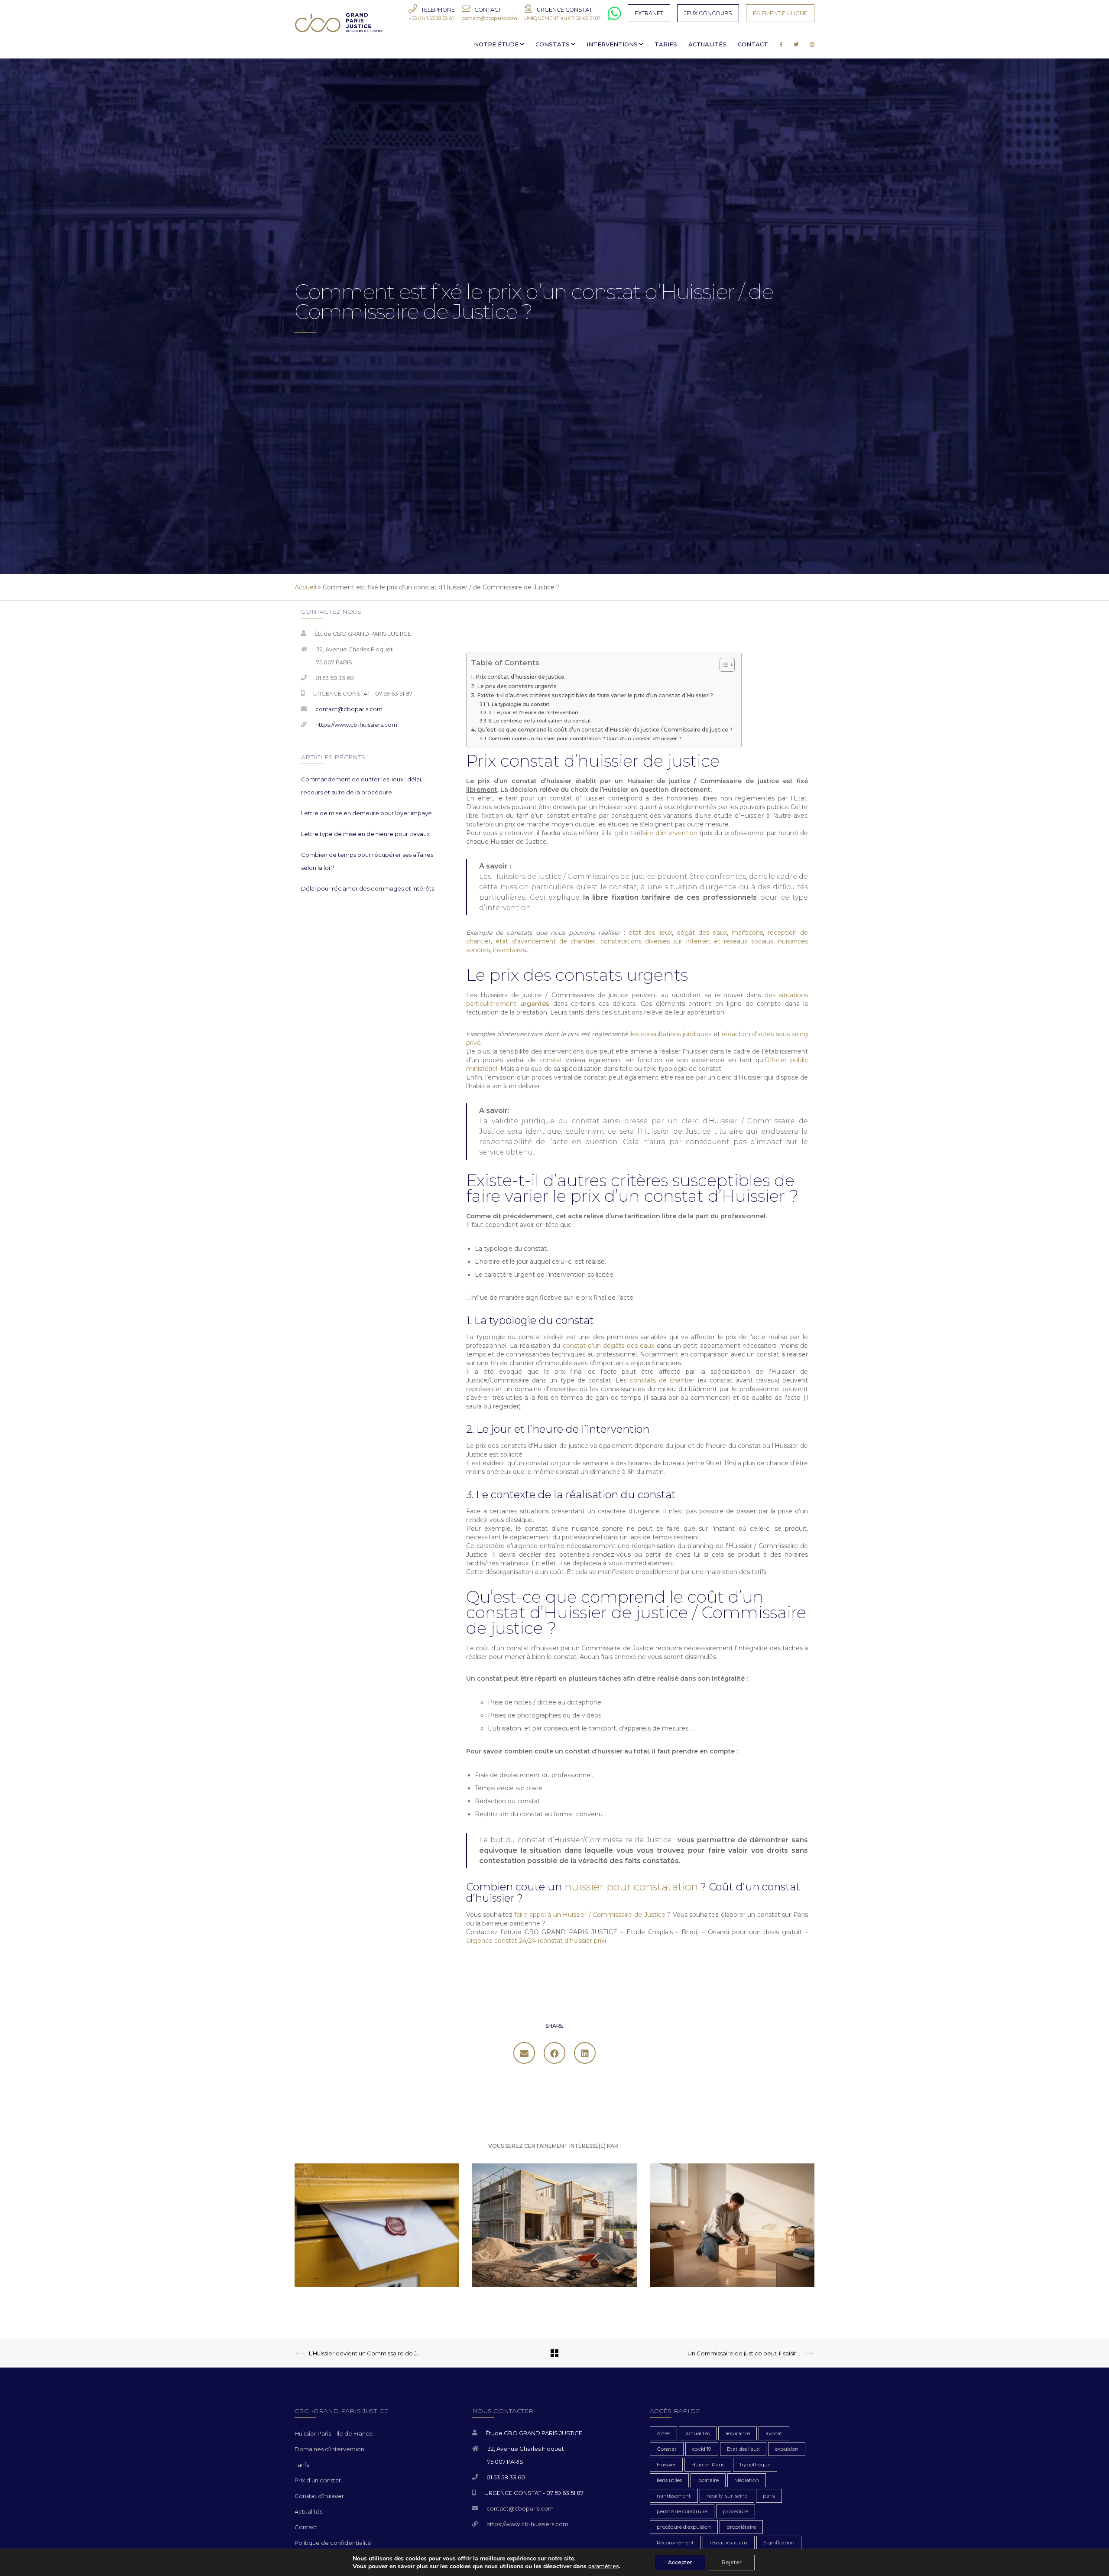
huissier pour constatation (631, 1887)
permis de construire (682, 2511)
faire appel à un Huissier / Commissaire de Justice (590, 1915)
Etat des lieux (743, 2449)
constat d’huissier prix (572, 1941)
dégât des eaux (702, 933)
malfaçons (747, 933)
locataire (708, 2480)
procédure (736, 2511)
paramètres (603, 2566)
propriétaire (741, 2527)
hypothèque (755, 2464)
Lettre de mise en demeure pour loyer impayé (366, 813)
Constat (667, 2449)
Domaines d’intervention (329, 2449)
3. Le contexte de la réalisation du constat (540, 721)
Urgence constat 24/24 (502, 1941)
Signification (779, 2542)
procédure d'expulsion (684, 2527)
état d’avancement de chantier (545, 941)
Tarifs (302, 2465)
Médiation (747, 2480)
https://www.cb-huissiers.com (356, 725)
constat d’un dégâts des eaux (609, 1346)
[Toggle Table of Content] (723, 665)
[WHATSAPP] (614, 17)
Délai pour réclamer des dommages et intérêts (368, 888)
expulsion (787, 2449)
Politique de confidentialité (333, 2543)
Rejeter (732, 2562)
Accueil (305, 587)
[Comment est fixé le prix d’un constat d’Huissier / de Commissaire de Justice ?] (524, 2053)
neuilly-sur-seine (727, 2496)
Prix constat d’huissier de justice (520, 677)
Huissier (666, 2464)
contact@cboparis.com (349, 709)
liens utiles (669, 2480)
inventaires (509, 950)
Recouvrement (675, 2542)
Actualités (308, 2511)
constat (551, 1060)
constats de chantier (662, 1380)
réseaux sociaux (729, 2542)
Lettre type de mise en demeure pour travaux (365, 834)
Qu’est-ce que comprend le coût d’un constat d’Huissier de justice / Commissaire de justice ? (605, 730)
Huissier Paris (708, 2464)
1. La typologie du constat (518, 704)
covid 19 (702, 2449)
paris (769, 2496)
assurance (738, 2433)
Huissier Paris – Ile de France (334, 2433)
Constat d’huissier (319, 2496)
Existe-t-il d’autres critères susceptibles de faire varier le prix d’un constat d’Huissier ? (595, 695)
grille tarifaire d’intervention (656, 833)
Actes (663, 2433)
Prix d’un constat (318, 2480)
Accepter (680, 2562)
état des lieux (650, 933)
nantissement (674, 2496)
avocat (774, 2433)
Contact (306, 2527)
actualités (698, 2433)
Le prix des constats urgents (517, 686)
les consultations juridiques (671, 1034)
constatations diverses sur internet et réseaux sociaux (687, 941)
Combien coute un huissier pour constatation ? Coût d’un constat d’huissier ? (585, 738)
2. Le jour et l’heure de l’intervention (533, 712)
